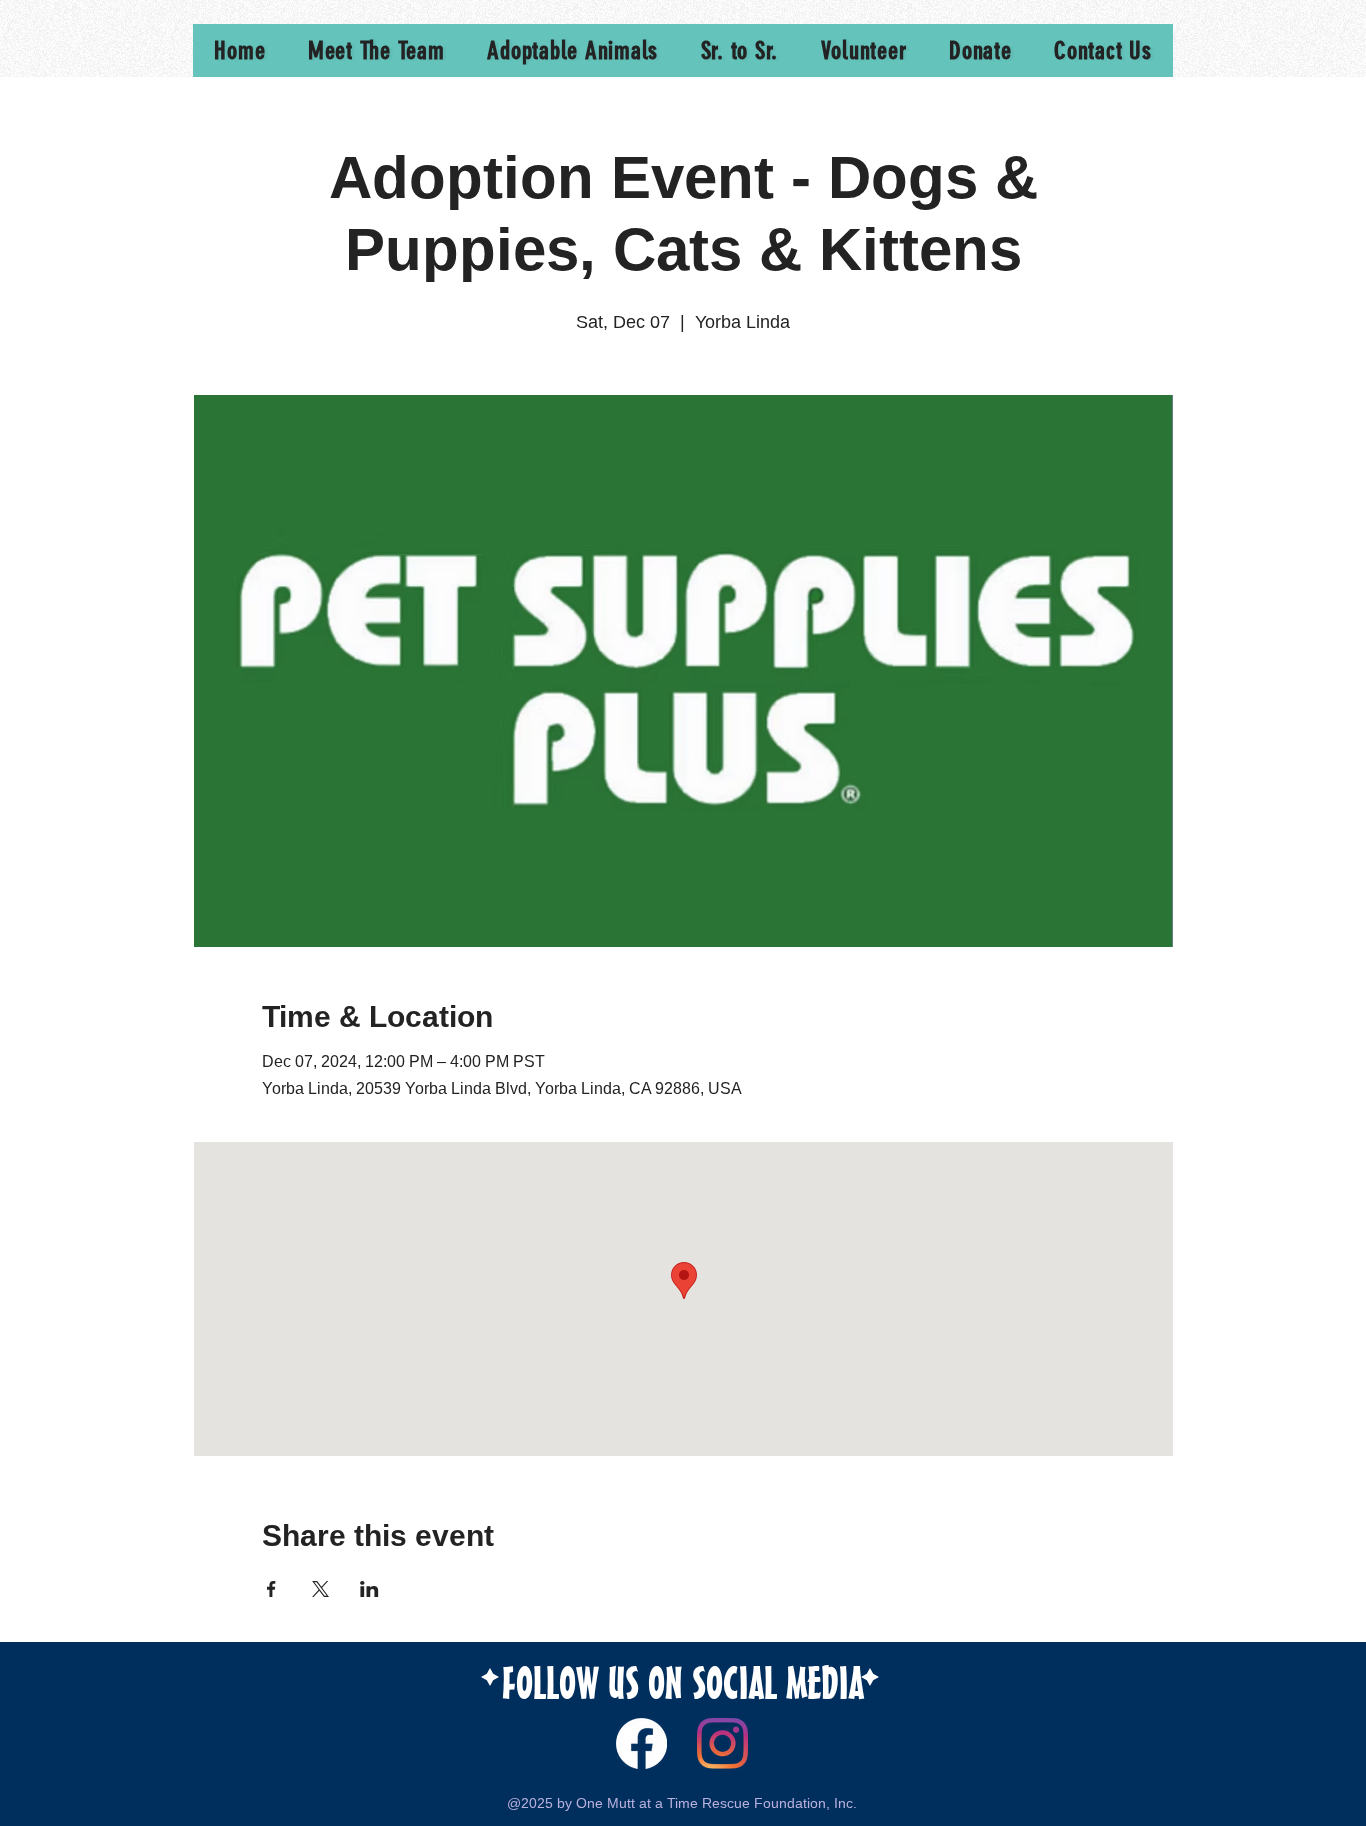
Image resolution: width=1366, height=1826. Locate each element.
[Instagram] (722, 1743)
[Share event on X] (320, 1589)
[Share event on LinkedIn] (369, 1589)
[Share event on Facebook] (271, 1589)
